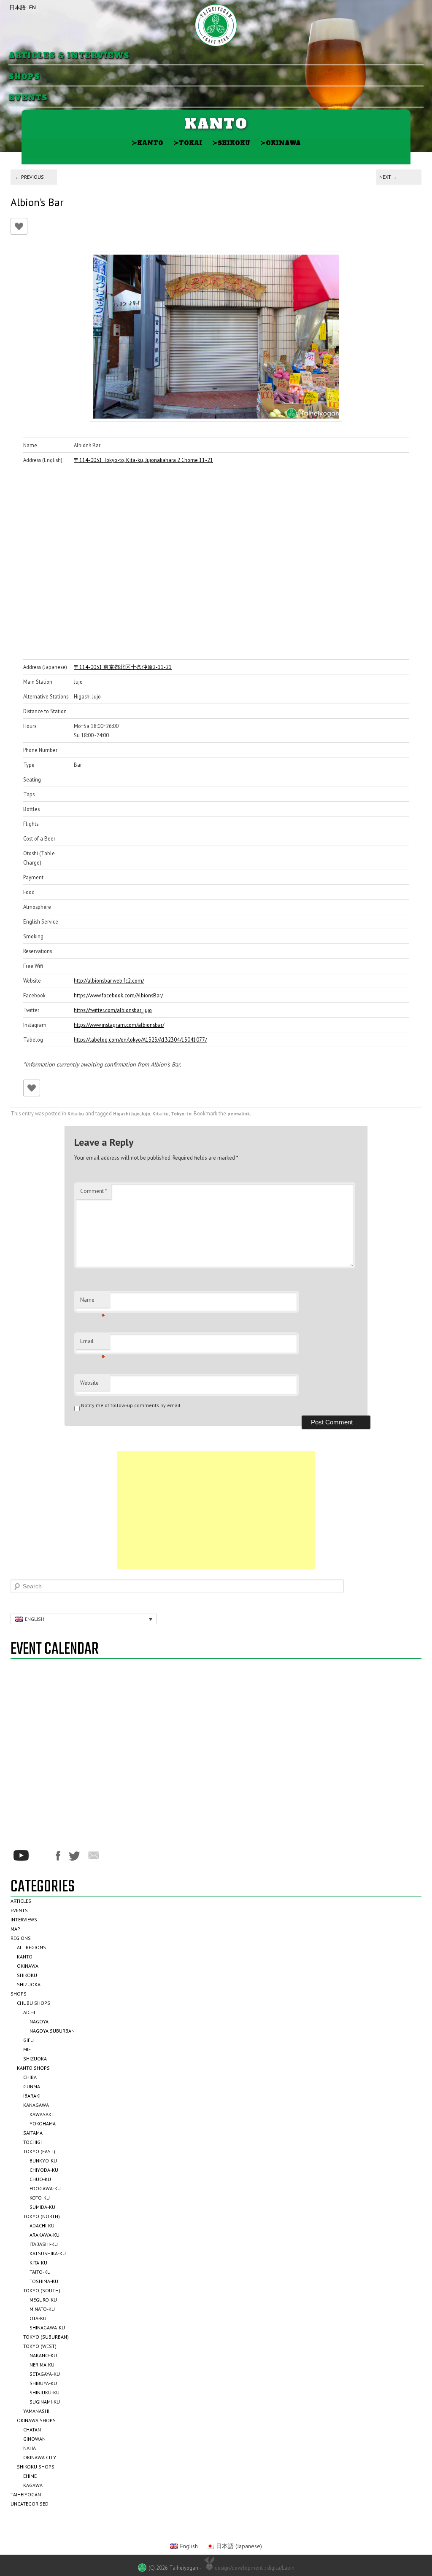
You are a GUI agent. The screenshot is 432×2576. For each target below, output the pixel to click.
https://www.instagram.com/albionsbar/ (119, 1025)
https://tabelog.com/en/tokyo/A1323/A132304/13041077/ (140, 1040)
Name (93, 1302)
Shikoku (231, 143)
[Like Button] (19, 226)
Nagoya (39, 2021)
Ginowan (34, 2439)
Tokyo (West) (40, 2346)
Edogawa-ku (45, 2188)
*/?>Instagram (42, 1856)
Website (89, 1383)
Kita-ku (76, 1113)
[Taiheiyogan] (216, 25)
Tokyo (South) (42, 2290)
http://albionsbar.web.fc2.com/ (109, 980)
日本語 (18, 7)
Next (388, 177)
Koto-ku (40, 2198)
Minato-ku (42, 2309)
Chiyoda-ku (44, 2170)
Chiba (30, 2077)
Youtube (21, 1855)
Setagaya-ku (45, 2374)
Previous (29, 177)
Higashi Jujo (126, 1113)
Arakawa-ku (45, 2235)
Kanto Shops (33, 2068)
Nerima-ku (42, 2365)
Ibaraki (32, 2096)
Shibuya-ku (43, 2383)
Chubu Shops (34, 2003)
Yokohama (43, 2123)
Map (15, 1929)
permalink (239, 1113)
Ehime (30, 2476)
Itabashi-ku (44, 2244)
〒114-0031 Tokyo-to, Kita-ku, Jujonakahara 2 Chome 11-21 (143, 460)
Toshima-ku (44, 2281)
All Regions (31, 1947)
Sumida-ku (42, 2207)
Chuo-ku (40, 2179)
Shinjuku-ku (45, 2392)
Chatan (32, 2430)
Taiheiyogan (26, 2494)
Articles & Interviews (69, 56)
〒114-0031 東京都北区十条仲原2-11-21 (123, 667)
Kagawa (33, 2485)
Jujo (146, 1113)
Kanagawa (36, 2105)
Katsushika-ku (48, 2253)
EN (32, 7)
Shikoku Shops (36, 2467)
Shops (24, 77)
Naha (30, 2448)
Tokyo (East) (39, 2151)
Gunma (32, 2086)
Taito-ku (40, 2272)
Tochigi (32, 2142)
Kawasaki (41, 2114)
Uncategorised (30, 2504)
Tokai (188, 143)
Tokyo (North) (42, 2216)
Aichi (29, 2012)
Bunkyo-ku (43, 2161)
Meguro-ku (43, 2300)
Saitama (33, 2133)
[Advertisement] (216, 1510)
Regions (21, 1938)
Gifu (28, 2040)
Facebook (58, 1856)
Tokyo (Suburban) (46, 2337)
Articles (21, 1901)
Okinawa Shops (36, 2420)
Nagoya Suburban (52, 2031)
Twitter (74, 1856)
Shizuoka (29, 1984)
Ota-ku (38, 2318)
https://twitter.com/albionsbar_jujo (113, 1010)
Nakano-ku (43, 2355)
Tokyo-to (181, 1113)
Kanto (147, 143)
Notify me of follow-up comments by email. (131, 1405)
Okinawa (281, 143)
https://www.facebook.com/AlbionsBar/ (118, 995)
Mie (27, 2049)
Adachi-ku (42, 2225)
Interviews (24, 1919)
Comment (94, 1191)
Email (93, 1343)
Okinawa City (40, 2457)
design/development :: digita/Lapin (255, 2568)
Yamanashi (36, 2411)
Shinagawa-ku (47, 2328)
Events (28, 98)
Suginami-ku (45, 2402)
